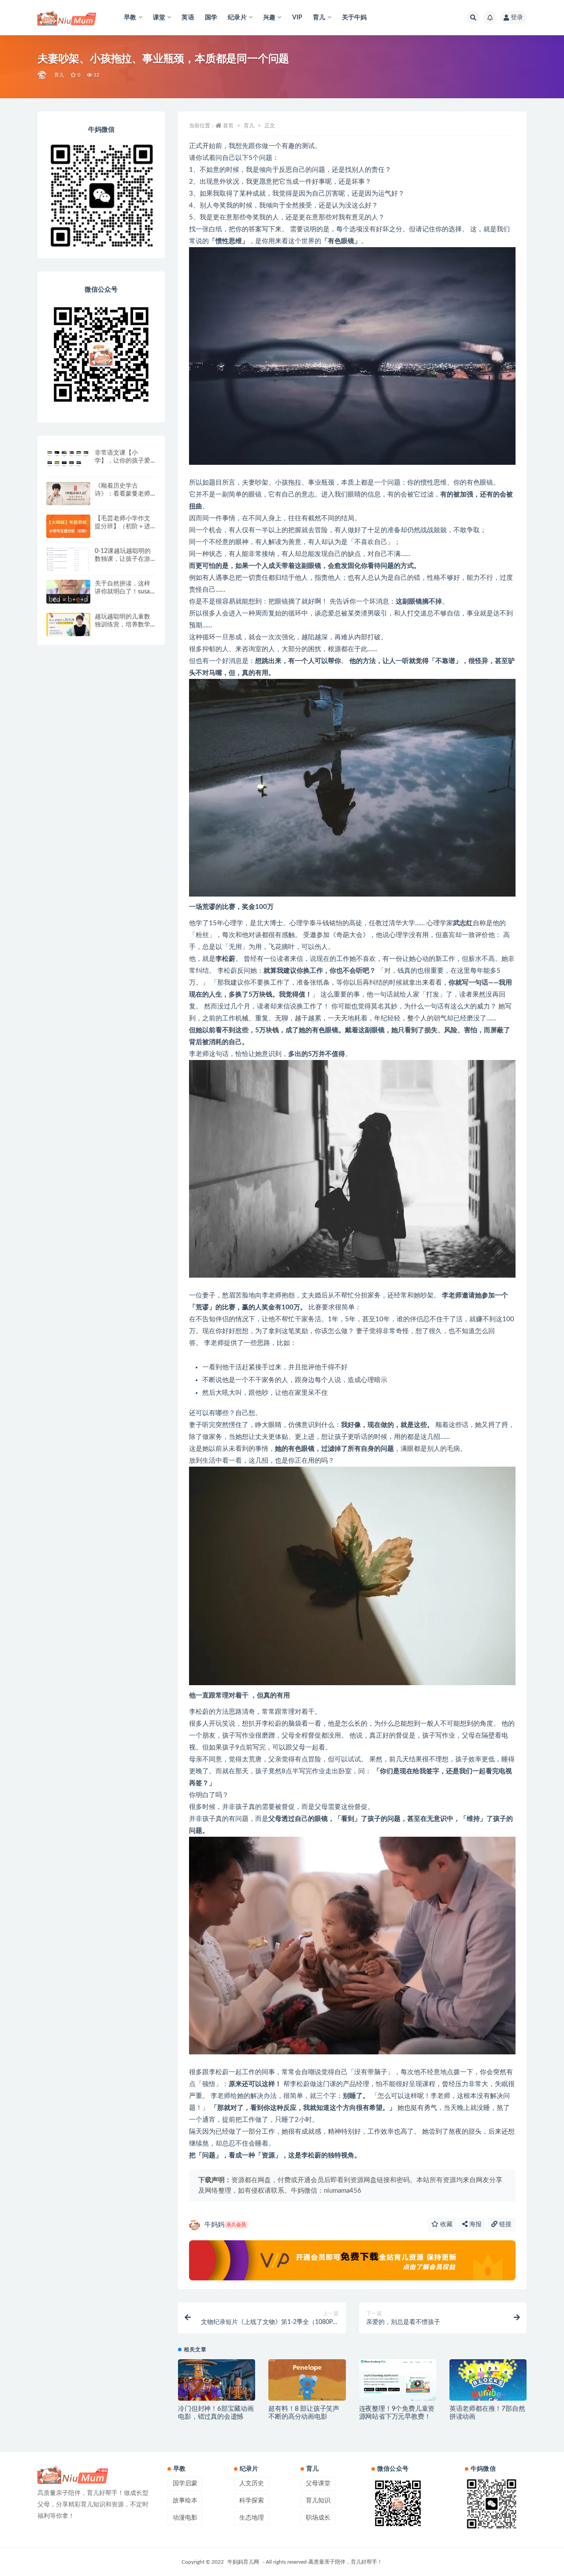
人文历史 (252, 2483)
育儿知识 (318, 2501)
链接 (505, 2224)
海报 (475, 2224)
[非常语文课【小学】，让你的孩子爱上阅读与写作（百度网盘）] (68, 458)
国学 (211, 18)
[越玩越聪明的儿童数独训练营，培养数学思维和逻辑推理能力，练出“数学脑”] (68, 625)
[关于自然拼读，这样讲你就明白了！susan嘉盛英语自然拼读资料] (68, 592)
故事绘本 (185, 2501)
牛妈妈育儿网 (243, 2562)
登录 (517, 18)
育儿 (59, 75)
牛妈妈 (225, 2225)
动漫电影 (185, 2518)
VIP (297, 18)
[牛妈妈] (43, 75)
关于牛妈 (354, 18)
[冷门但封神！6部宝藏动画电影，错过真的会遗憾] (217, 2381)
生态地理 (252, 2518)
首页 (228, 126)
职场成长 (318, 2518)
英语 (188, 18)
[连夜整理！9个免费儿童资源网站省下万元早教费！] (398, 2381)
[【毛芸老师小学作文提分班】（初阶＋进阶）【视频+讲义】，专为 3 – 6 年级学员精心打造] (68, 528)
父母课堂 (318, 2483)
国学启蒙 (185, 2483)
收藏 (445, 2224)
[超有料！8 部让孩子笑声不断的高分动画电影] (307, 2381)
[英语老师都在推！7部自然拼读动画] (488, 2383)
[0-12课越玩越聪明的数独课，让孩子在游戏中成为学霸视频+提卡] (68, 565)
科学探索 (252, 2501)
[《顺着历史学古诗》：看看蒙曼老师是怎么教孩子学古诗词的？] (68, 494)
